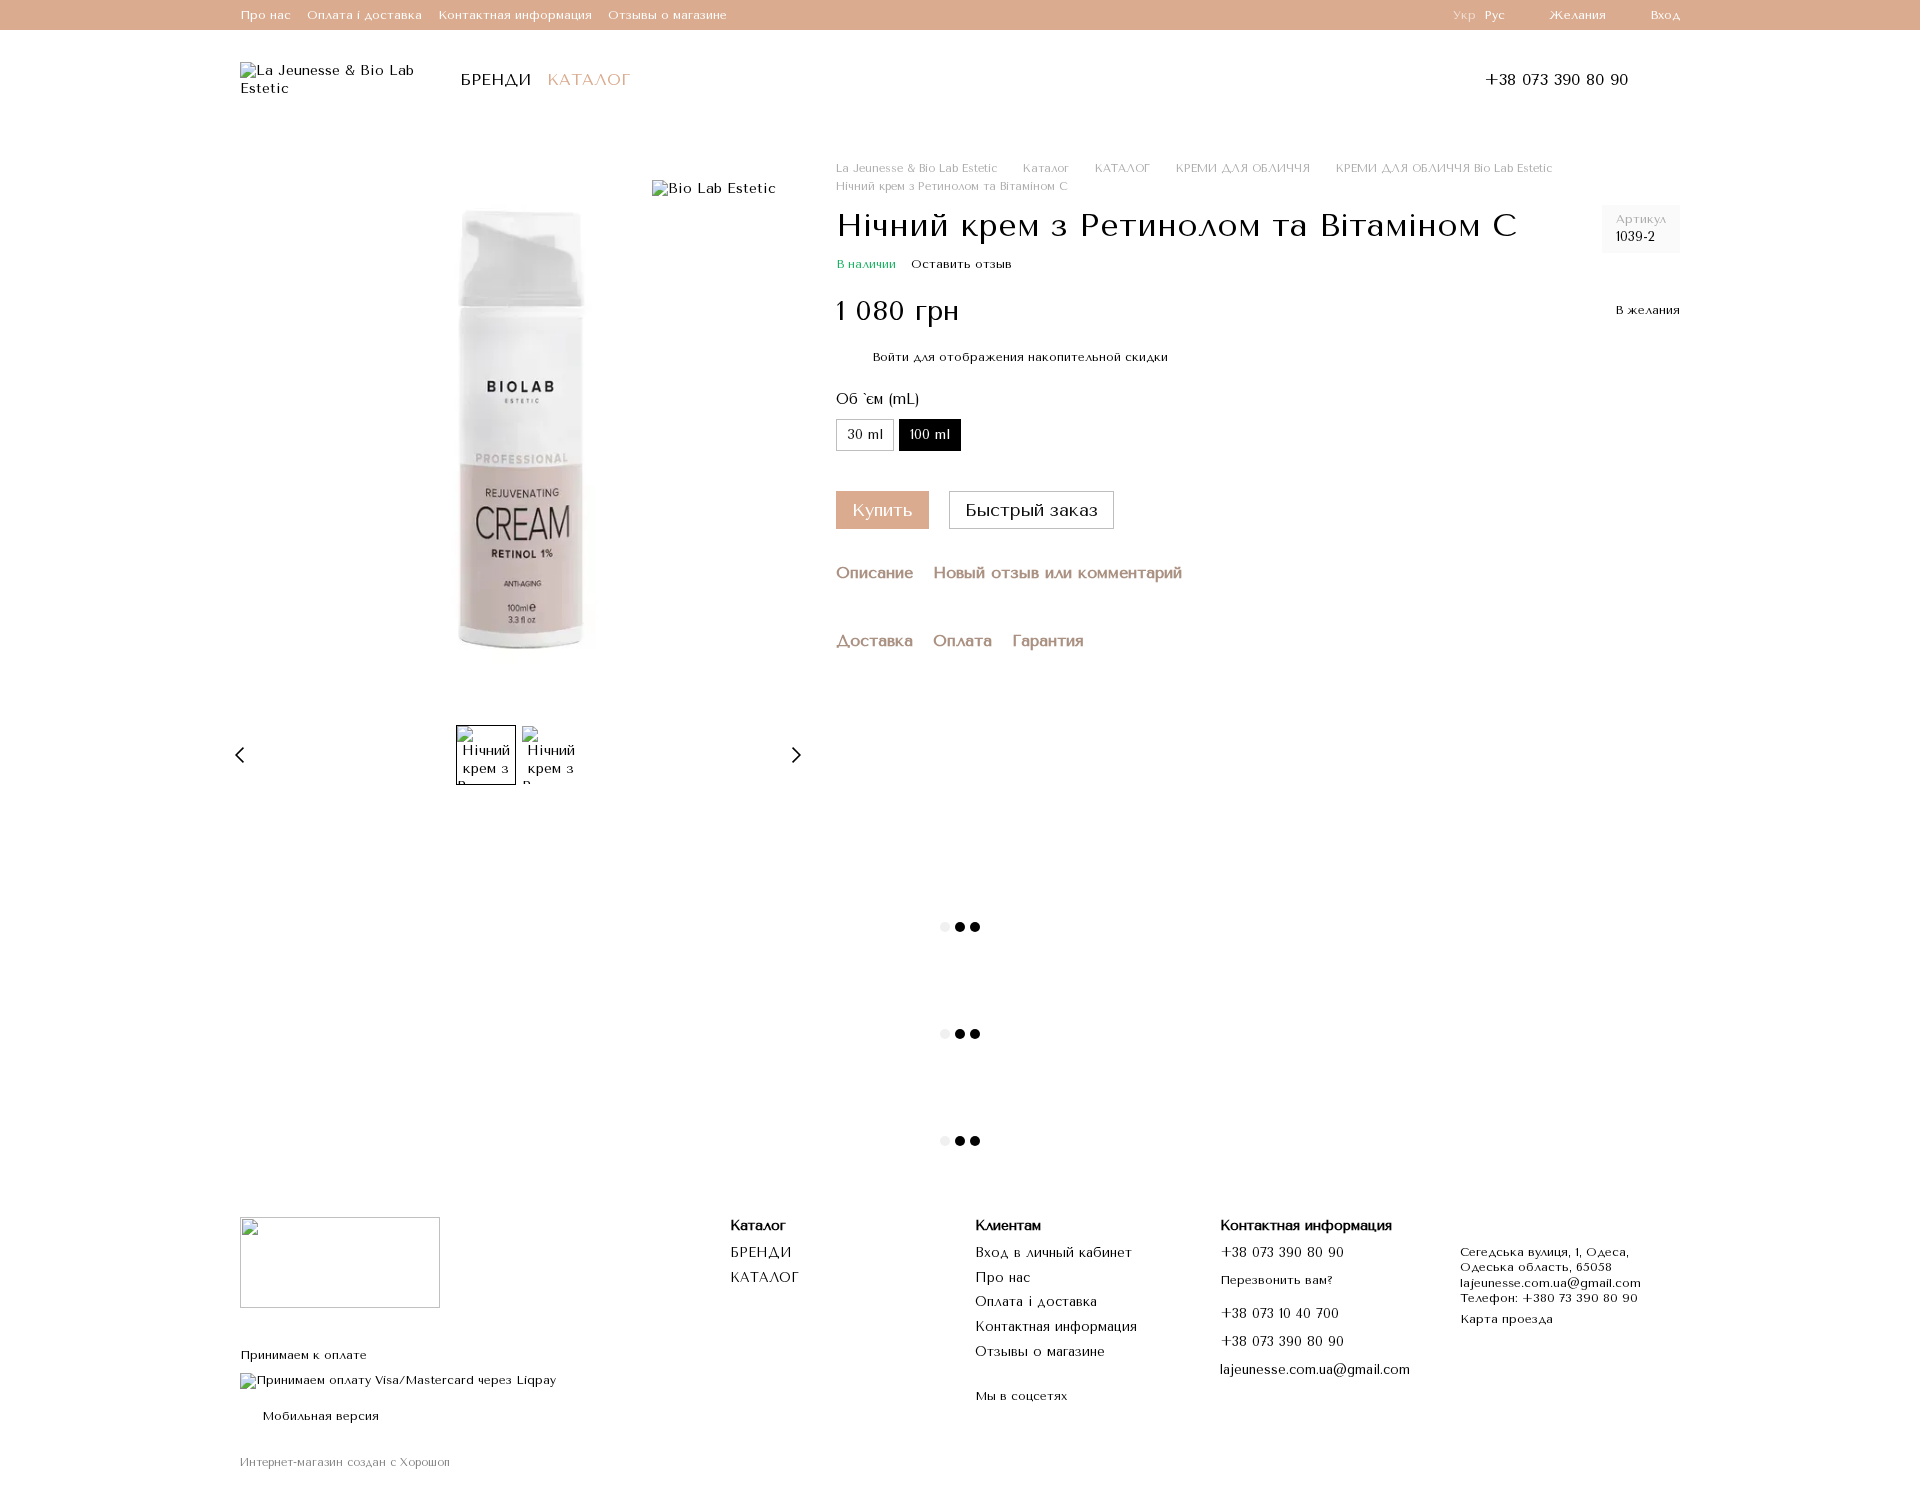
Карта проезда (1506, 1319)
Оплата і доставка (364, 15)
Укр (1464, 15)
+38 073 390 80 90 (1556, 80)
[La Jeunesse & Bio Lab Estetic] (340, 1261)
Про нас (265, 15)
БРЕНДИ (495, 79)
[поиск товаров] (686, 80)
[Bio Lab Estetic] (714, 189)
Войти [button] (890, 357)
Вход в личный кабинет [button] (1053, 1252)
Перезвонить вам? (1276, 1280)
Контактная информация (515, 15)
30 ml (865, 434)
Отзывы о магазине (667, 15)
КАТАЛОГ (588, 79)
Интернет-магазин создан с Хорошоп (345, 1462)
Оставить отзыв (961, 264)
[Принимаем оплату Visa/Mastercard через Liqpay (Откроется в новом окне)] (398, 1380)
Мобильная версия (318, 1416)
